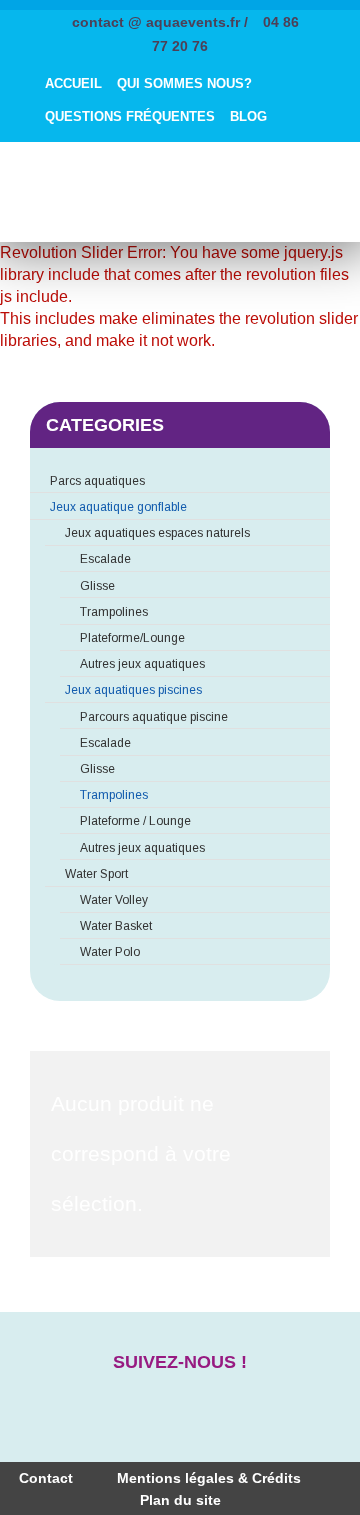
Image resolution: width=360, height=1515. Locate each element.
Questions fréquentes (130, 116)
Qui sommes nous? (184, 83)
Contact (46, 1478)
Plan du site (180, 1500)
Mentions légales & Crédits (209, 1478)
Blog (248, 116)
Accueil (73, 83)
